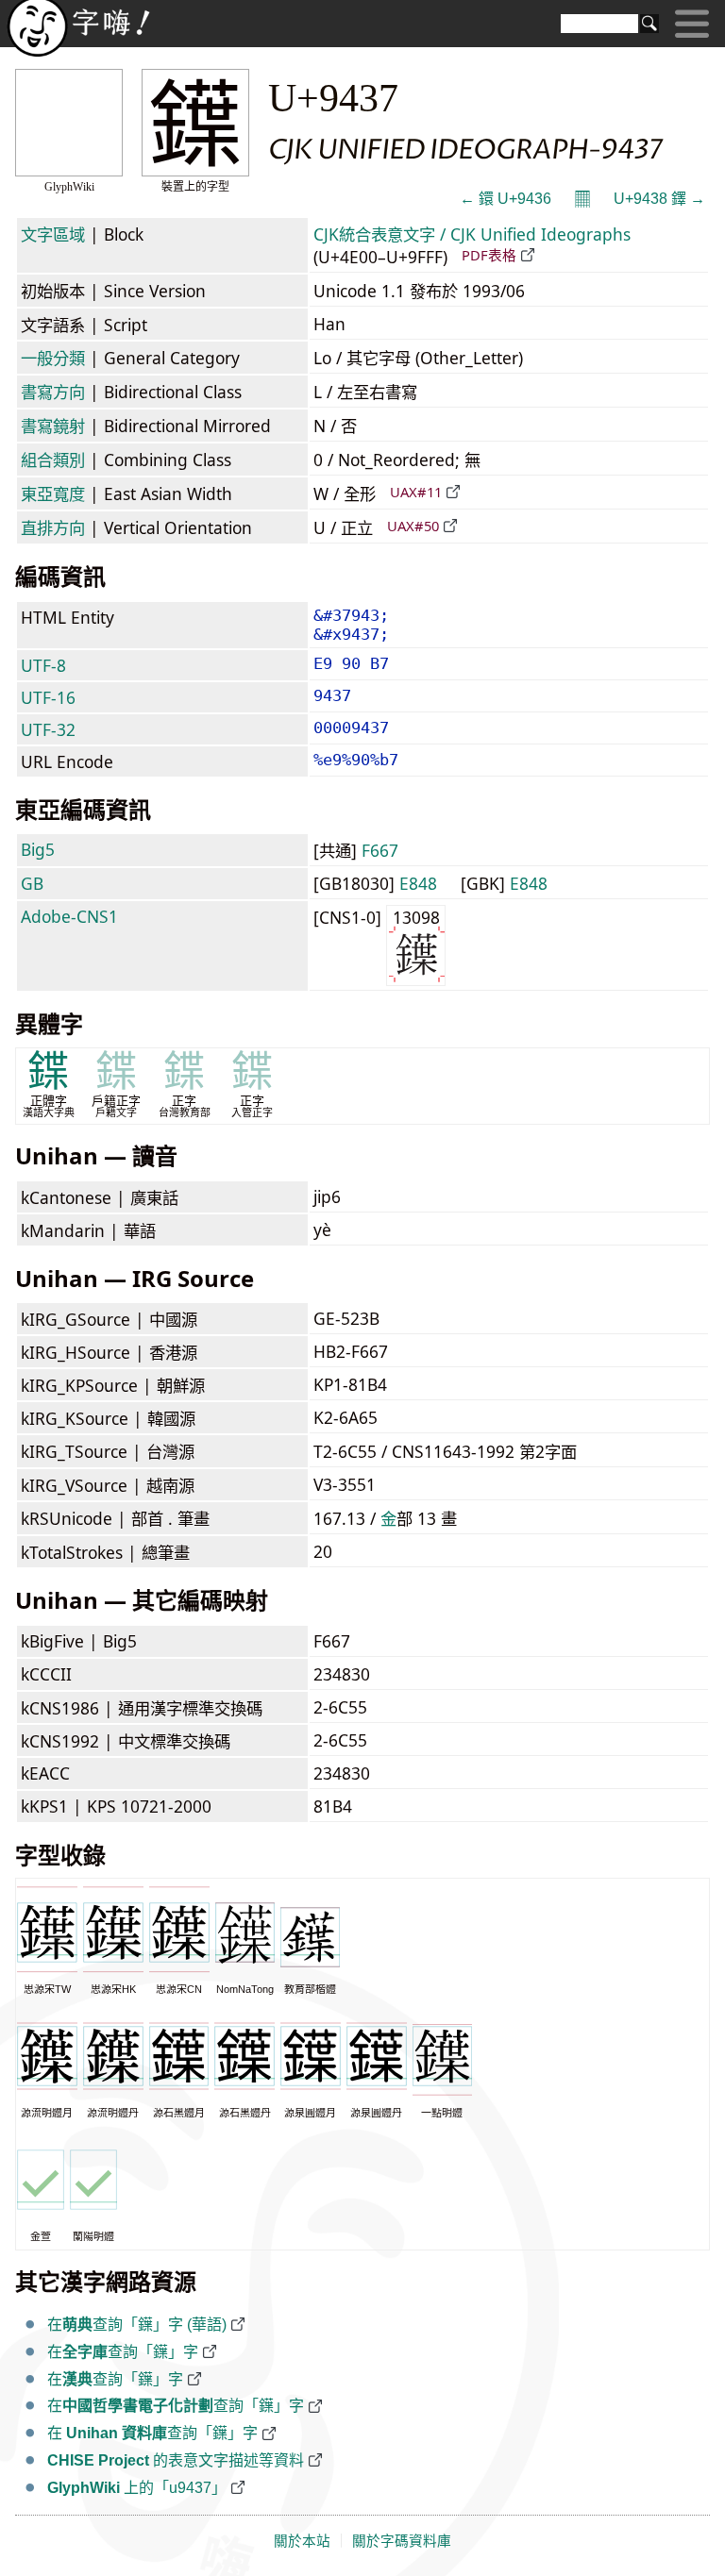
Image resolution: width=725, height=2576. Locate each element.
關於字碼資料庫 (402, 2541)
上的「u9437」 (137, 2488)
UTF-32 (48, 729)
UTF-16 (48, 697)
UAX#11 (416, 492)
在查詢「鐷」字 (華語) (137, 2325)
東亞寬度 (53, 493)
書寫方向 (53, 392)
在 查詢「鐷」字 (152, 2433)
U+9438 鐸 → (659, 199)
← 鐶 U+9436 (506, 199)
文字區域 (53, 234)
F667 (380, 850)
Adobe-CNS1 (69, 916)
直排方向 (53, 527)
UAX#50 (413, 526)
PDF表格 (489, 255)
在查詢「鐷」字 (123, 2352)
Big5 (38, 849)
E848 (418, 883)
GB (32, 883)
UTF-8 (43, 665)
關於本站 (302, 2541)
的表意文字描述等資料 (176, 2460)
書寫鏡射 (53, 426)
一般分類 (53, 358)
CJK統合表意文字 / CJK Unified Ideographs (472, 234)
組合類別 (53, 460)
